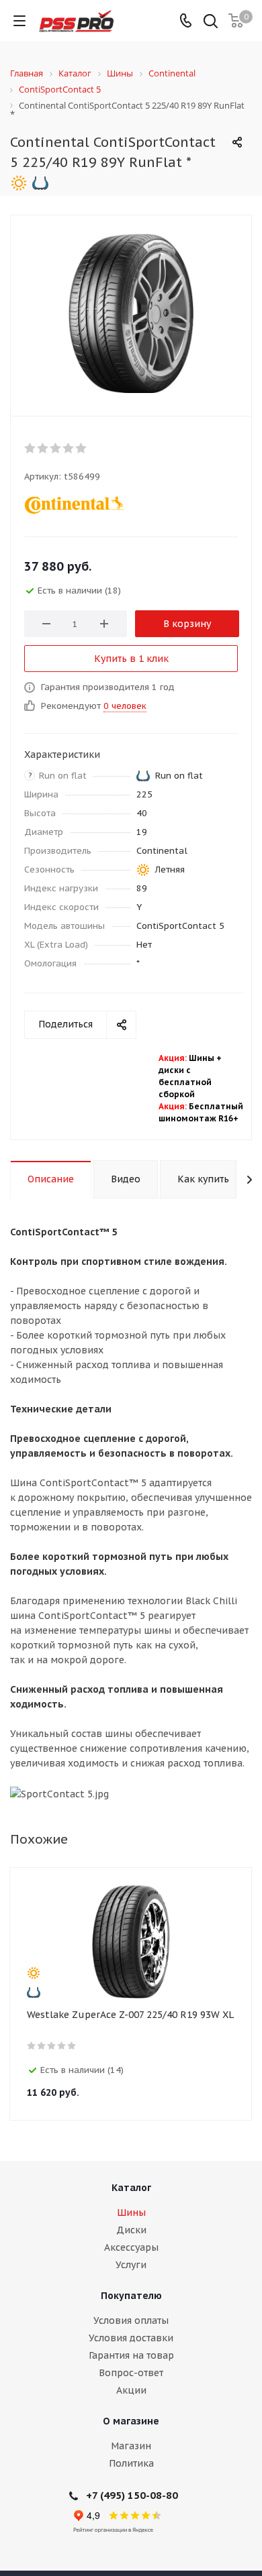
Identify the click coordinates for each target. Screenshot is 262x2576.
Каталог (131, 2188)
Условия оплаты (131, 2320)
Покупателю (131, 2296)
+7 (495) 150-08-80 (132, 2495)
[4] (69, 448)
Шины (131, 2213)
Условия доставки (131, 2338)
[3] (56, 448)
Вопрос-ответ (131, 2373)
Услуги (131, 2265)
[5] (82, 448)
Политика (131, 2463)
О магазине (131, 2421)
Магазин (131, 2446)
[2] (43, 448)
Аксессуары (131, 2247)
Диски (131, 2230)
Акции (131, 2390)
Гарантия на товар (131, 2355)
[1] (31, 448)
